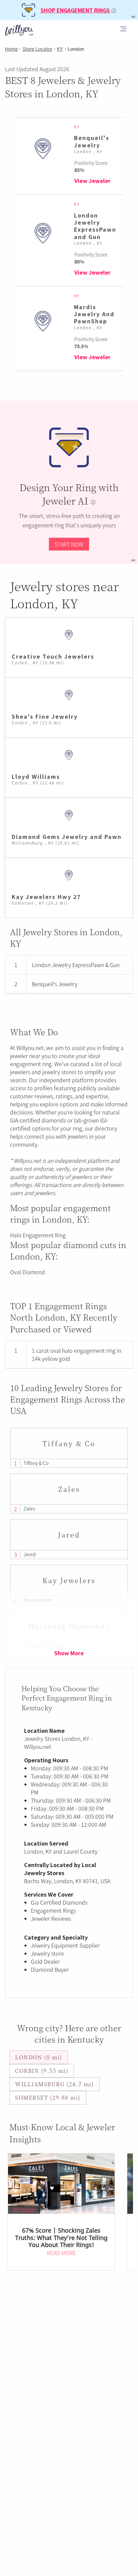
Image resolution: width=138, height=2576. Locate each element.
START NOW (69, 544)
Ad (133, 560)
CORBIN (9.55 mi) (42, 2071)
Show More (69, 1653)
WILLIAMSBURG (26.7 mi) (54, 2084)
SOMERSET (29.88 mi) (48, 2097)
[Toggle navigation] (123, 30)
